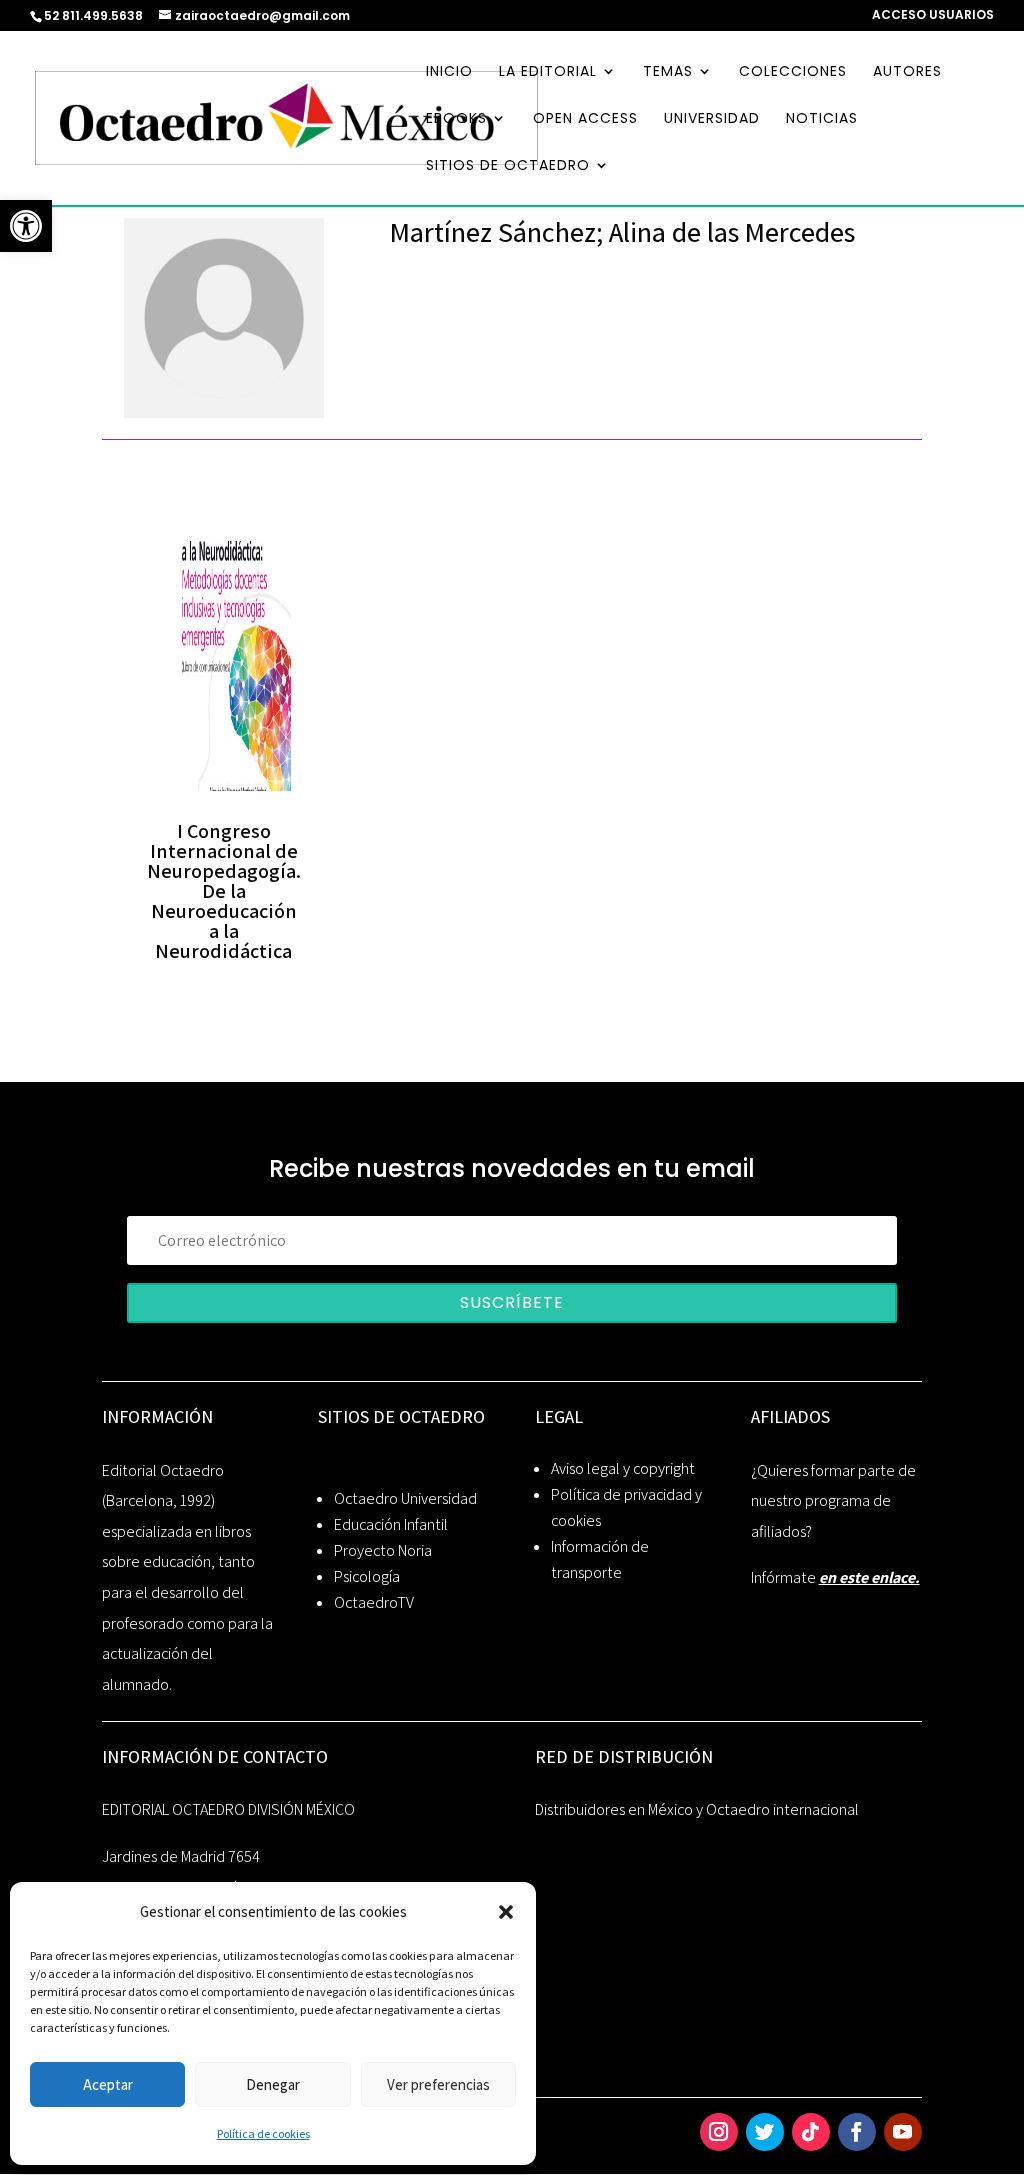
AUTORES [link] (907, 72)
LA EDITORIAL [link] (548, 72)
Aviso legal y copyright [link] (623, 1468)
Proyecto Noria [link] (383, 1550)
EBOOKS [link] (456, 119)
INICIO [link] (449, 72)
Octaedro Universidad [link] (405, 1498)
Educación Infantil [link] (391, 1524)
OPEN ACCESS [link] (585, 119)
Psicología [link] (367, 1576)
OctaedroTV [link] (374, 1602)
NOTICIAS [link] (822, 119)
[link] (26, 226)
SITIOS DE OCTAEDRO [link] (508, 166)
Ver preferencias (438, 2084)
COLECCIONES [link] (793, 72)
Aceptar (108, 2084)
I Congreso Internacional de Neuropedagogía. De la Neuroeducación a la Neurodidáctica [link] (224, 891)
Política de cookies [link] (263, 2133)
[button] (506, 1912)
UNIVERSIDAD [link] (712, 119)
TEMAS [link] (668, 72)
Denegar (273, 2084)
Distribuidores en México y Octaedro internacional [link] (697, 1809)
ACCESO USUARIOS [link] (933, 16)
